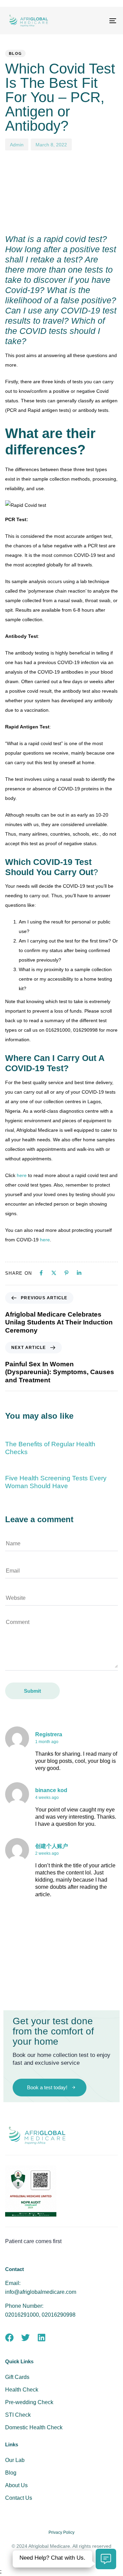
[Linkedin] (79, 1273)
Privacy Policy (61, 2532)
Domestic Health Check (34, 2427)
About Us (16, 2485)
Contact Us (19, 2498)
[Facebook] (41, 1273)
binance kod (51, 1790)
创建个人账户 (52, 1846)
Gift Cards (17, 2377)
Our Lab (15, 2460)
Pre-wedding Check (29, 2402)
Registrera (49, 1734)
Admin (17, 145)
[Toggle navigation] (98, 21)
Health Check (22, 2390)
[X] (54, 1273)
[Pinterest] (66, 1273)
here (22, 1175)
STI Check (18, 2415)
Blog (15, 53)
